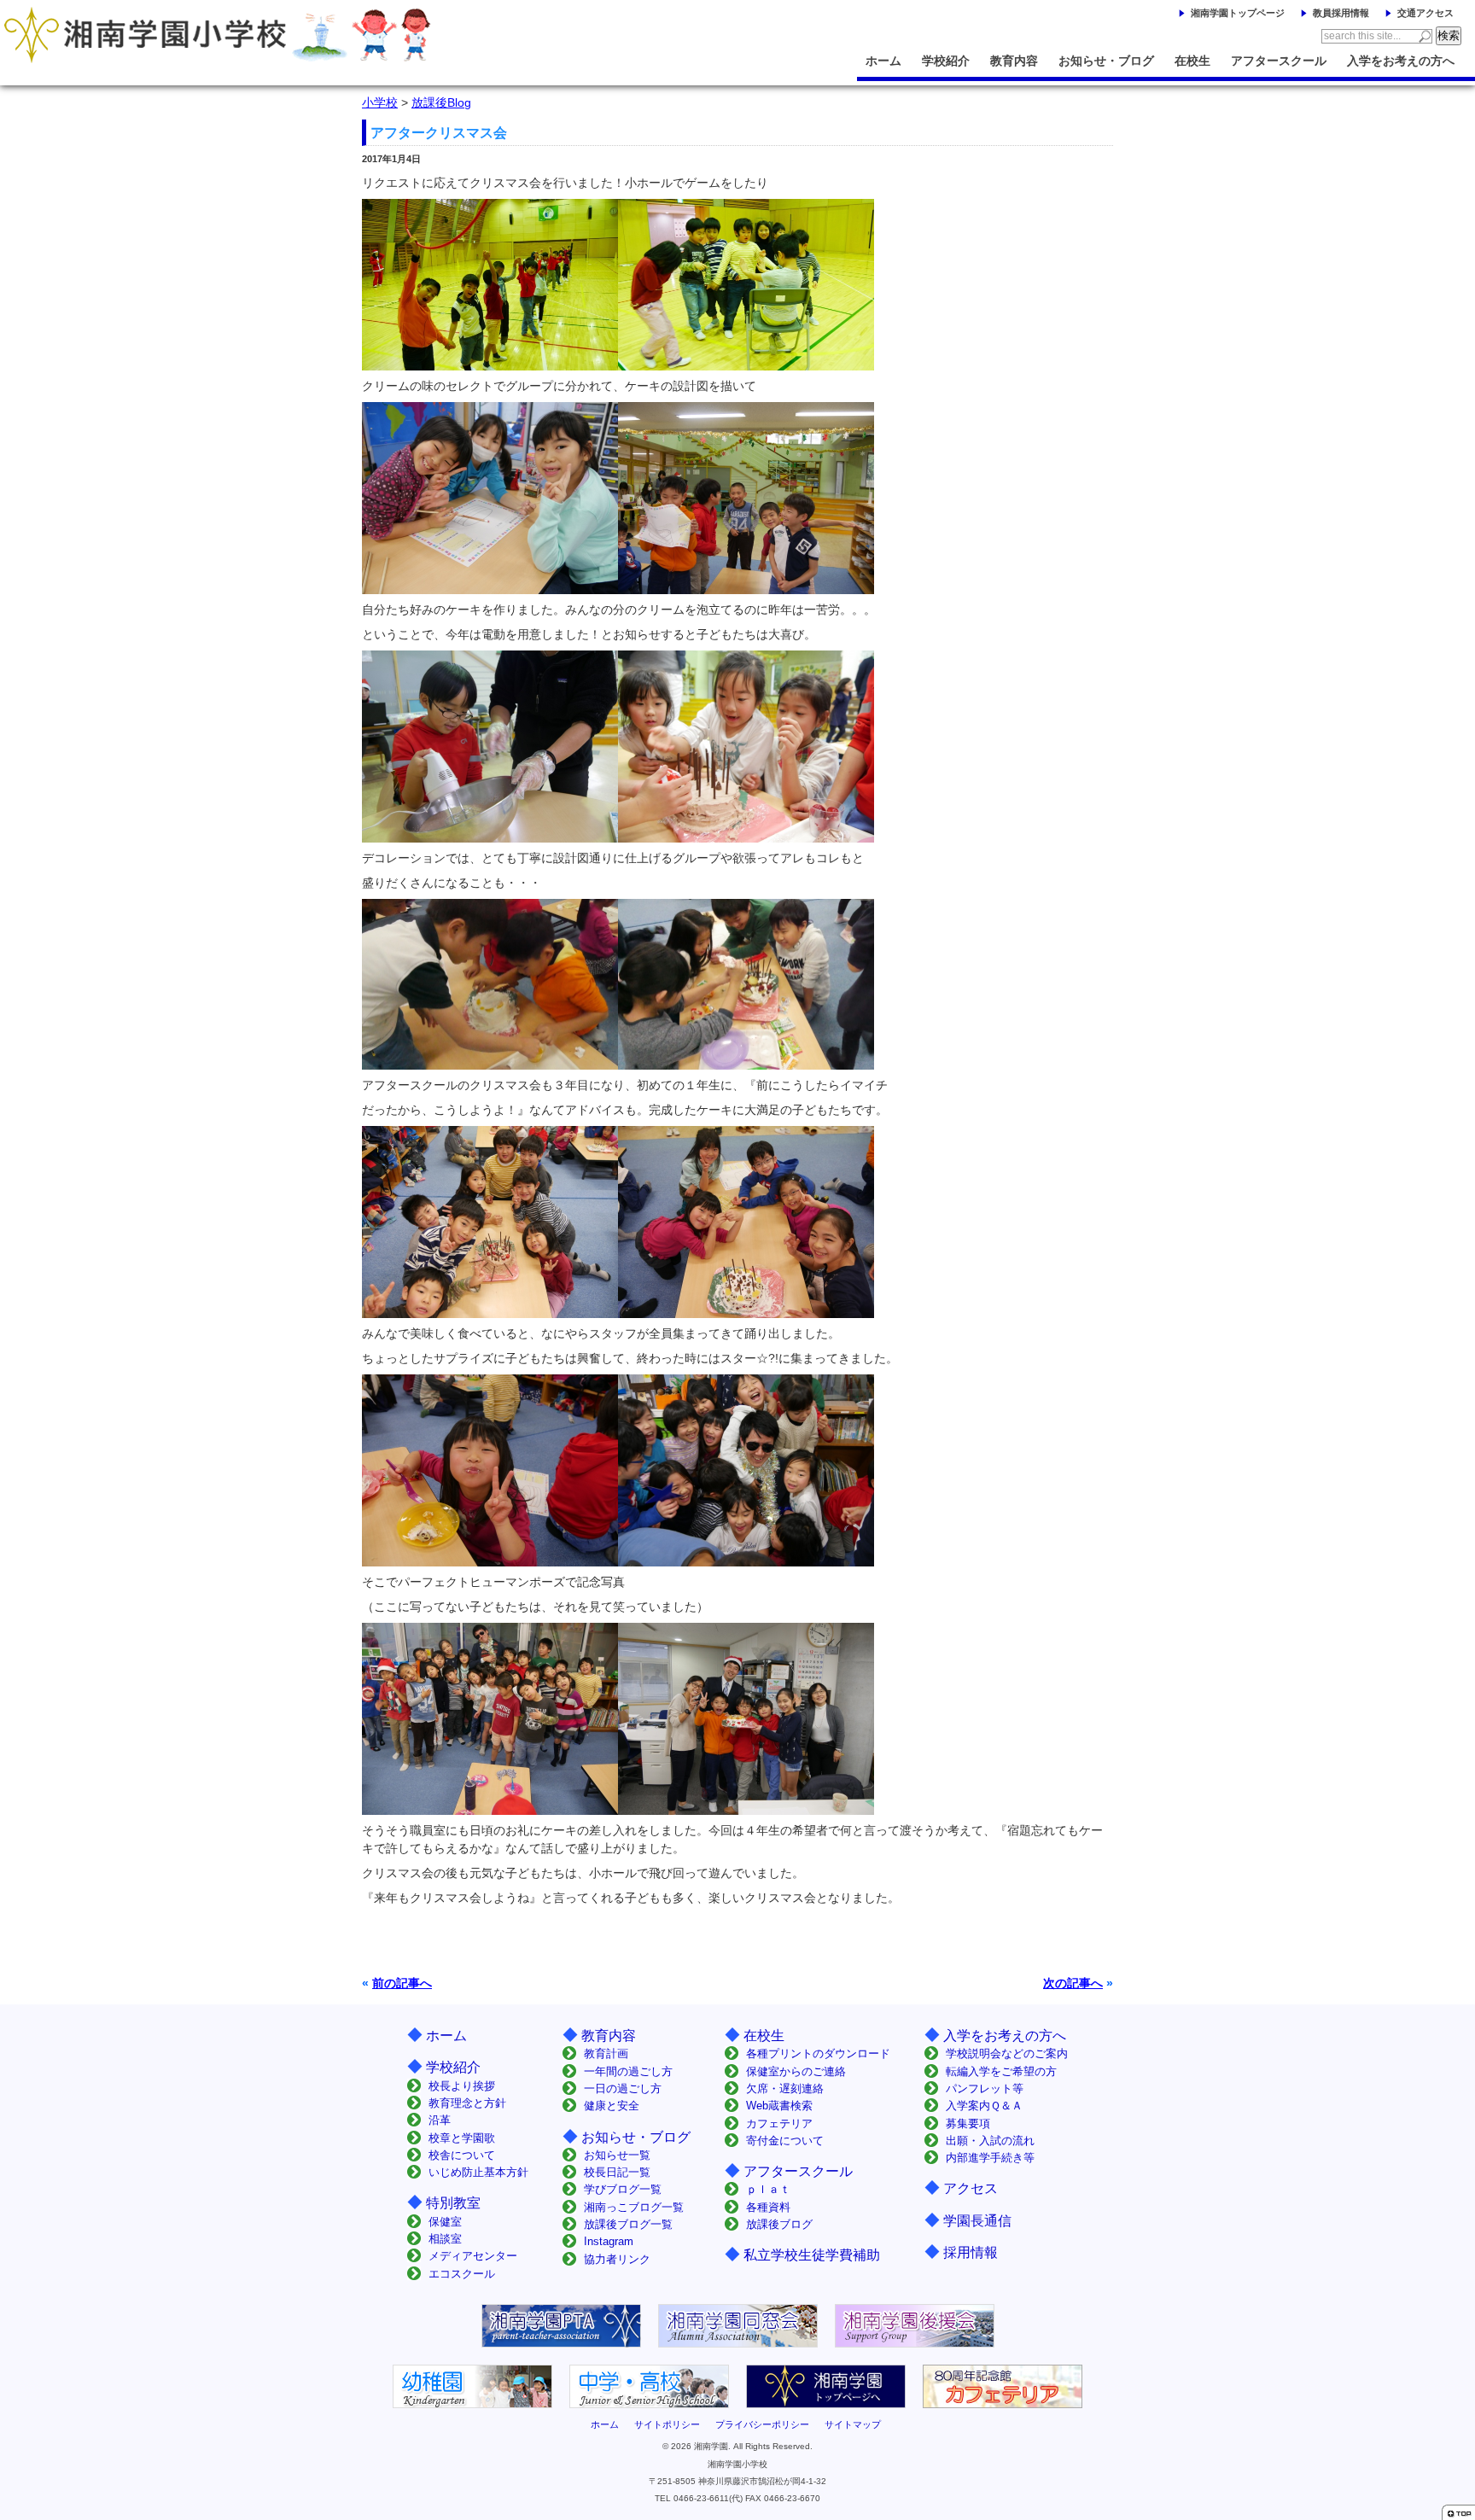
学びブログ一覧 (623, 2189)
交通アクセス (1425, 13)
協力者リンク (617, 2259)
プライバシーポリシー (762, 2424)
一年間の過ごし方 (628, 2071)
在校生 (1192, 61)
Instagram (609, 2241)
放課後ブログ (779, 2224)
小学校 (380, 102)
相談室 (445, 2239)
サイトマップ (853, 2424)
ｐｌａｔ (768, 2189)
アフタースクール (1279, 61)
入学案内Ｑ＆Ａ (984, 2106)
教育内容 (1014, 61)
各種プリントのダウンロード (818, 2053)
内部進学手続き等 (990, 2158)
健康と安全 (612, 2106)
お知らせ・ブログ (1106, 61)
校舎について (462, 2155)
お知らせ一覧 (617, 2155)
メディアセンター (473, 2256)
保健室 (445, 2222)
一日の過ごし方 (623, 2088)
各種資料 (768, 2207)
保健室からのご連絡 (796, 2071)
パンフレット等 (985, 2088)
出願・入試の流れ (990, 2141)
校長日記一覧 (617, 2172)
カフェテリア (779, 2123)
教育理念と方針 (467, 2103)
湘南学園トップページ (1238, 13)
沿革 (440, 2120)
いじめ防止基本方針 (478, 2172)
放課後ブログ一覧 (628, 2224)
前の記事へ (402, 1983)
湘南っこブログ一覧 (634, 2207)
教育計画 (606, 2053)
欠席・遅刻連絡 (785, 2088)
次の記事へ (1073, 1983)
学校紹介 (946, 61)
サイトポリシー (667, 2424)
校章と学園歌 (462, 2138)
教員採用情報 (1341, 13)
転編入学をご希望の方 (1001, 2071)
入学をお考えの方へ (1401, 61)
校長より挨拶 (462, 2086)
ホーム (883, 61)
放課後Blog (441, 102)
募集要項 (968, 2123)
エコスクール (462, 2274)
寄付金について (785, 2141)
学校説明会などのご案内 (1007, 2053)
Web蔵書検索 (779, 2106)
